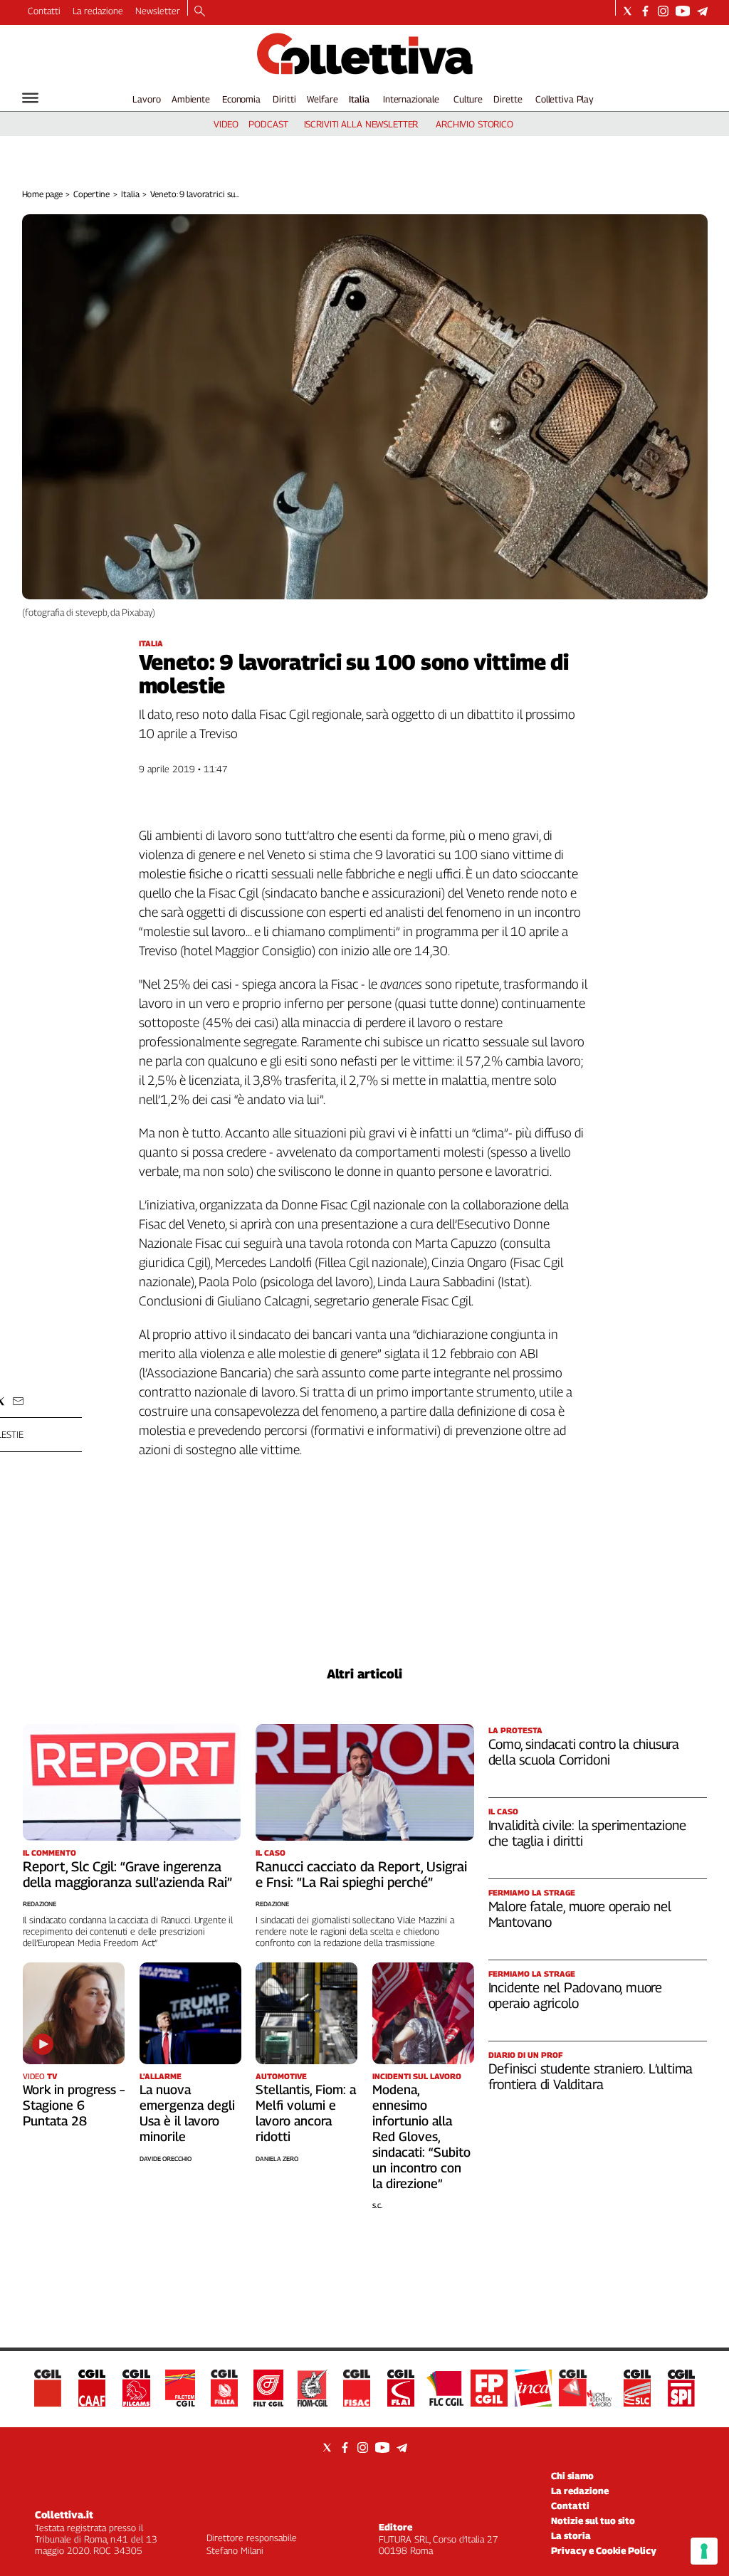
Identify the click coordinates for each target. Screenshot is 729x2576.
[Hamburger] (30, 98)
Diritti (284, 99)
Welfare (322, 99)
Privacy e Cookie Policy (604, 2550)
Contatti (44, 11)
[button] (18, 1401)
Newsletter (158, 11)
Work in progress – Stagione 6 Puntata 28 (74, 2105)
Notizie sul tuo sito (593, 2520)
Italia (359, 99)
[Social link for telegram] (702, 11)
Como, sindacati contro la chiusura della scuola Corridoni (584, 1752)
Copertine (91, 194)
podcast (268, 124)
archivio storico (474, 124)
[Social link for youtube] (683, 11)
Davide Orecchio (166, 2159)
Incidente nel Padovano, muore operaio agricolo (576, 1995)
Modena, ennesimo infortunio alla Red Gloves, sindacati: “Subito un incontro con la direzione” (421, 2136)
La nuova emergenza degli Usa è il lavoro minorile (187, 2113)
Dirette (508, 99)
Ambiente (191, 99)
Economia (241, 99)
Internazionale (411, 99)
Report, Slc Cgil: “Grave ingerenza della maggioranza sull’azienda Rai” (127, 1874)
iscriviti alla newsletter (361, 124)
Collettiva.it (64, 2514)
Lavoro (146, 99)
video (226, 124)
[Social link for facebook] (645, 11)
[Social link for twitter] (628, 11)
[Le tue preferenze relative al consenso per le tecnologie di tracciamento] (704, 2551)
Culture (468, 99)
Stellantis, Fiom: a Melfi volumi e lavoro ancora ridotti (306, 2113)
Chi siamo (572, 2476)
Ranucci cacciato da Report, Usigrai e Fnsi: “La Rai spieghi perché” (361, 1874)
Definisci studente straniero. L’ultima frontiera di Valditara (591, 2076)
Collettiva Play (565, 99)
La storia (571, 2535)
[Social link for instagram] (663, 11)
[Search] (200, 12)
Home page (42, 194)
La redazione (98, 11)
